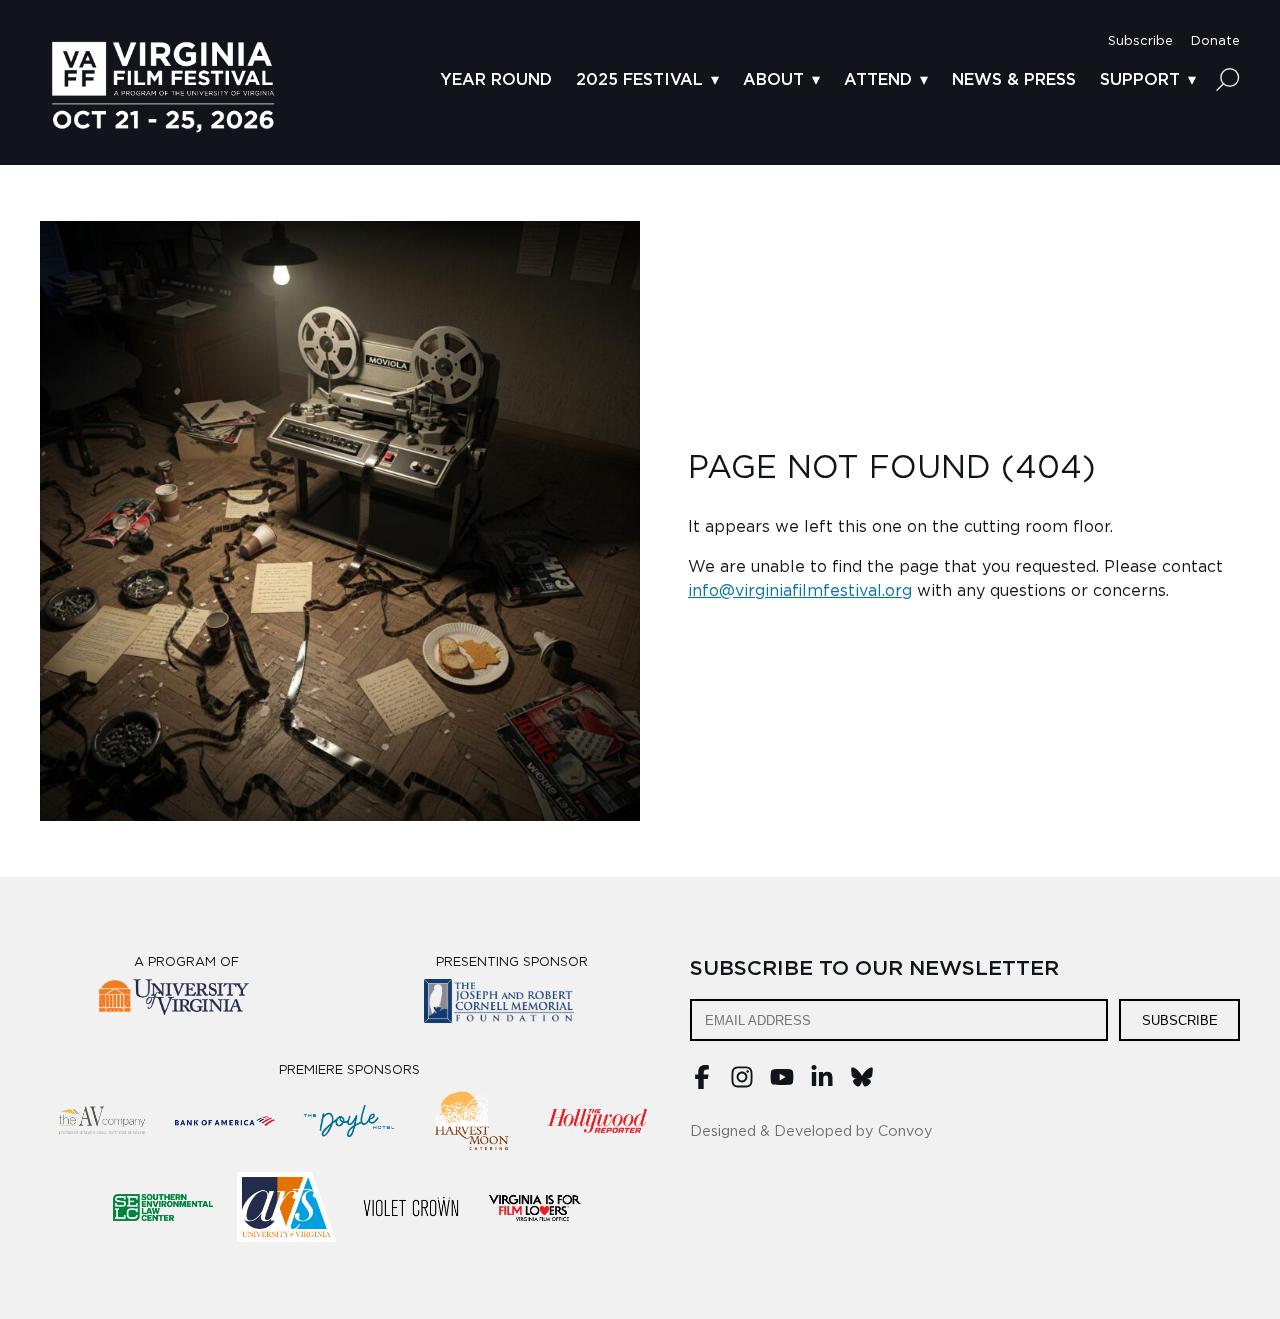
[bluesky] (862, 1084)
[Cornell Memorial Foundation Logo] (511, 1004)
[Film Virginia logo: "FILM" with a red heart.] (535, 1207)
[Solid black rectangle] (411, 1207)
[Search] (1228, 79)
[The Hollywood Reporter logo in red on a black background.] (597, 1121)
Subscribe (1180, 1020)
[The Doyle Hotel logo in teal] (349, 1121)
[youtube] (782, 1084)
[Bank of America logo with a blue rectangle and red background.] (225, 1121)
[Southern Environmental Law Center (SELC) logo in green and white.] (163, 1207)
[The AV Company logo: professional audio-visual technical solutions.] (101, 1121)
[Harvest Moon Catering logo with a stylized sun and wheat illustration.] (473, 1121)
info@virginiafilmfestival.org (800, 591)
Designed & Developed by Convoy (811, 1131)
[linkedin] (822, 1084)
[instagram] (742, 1084)
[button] (1140, 41)
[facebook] (702, 1084)
